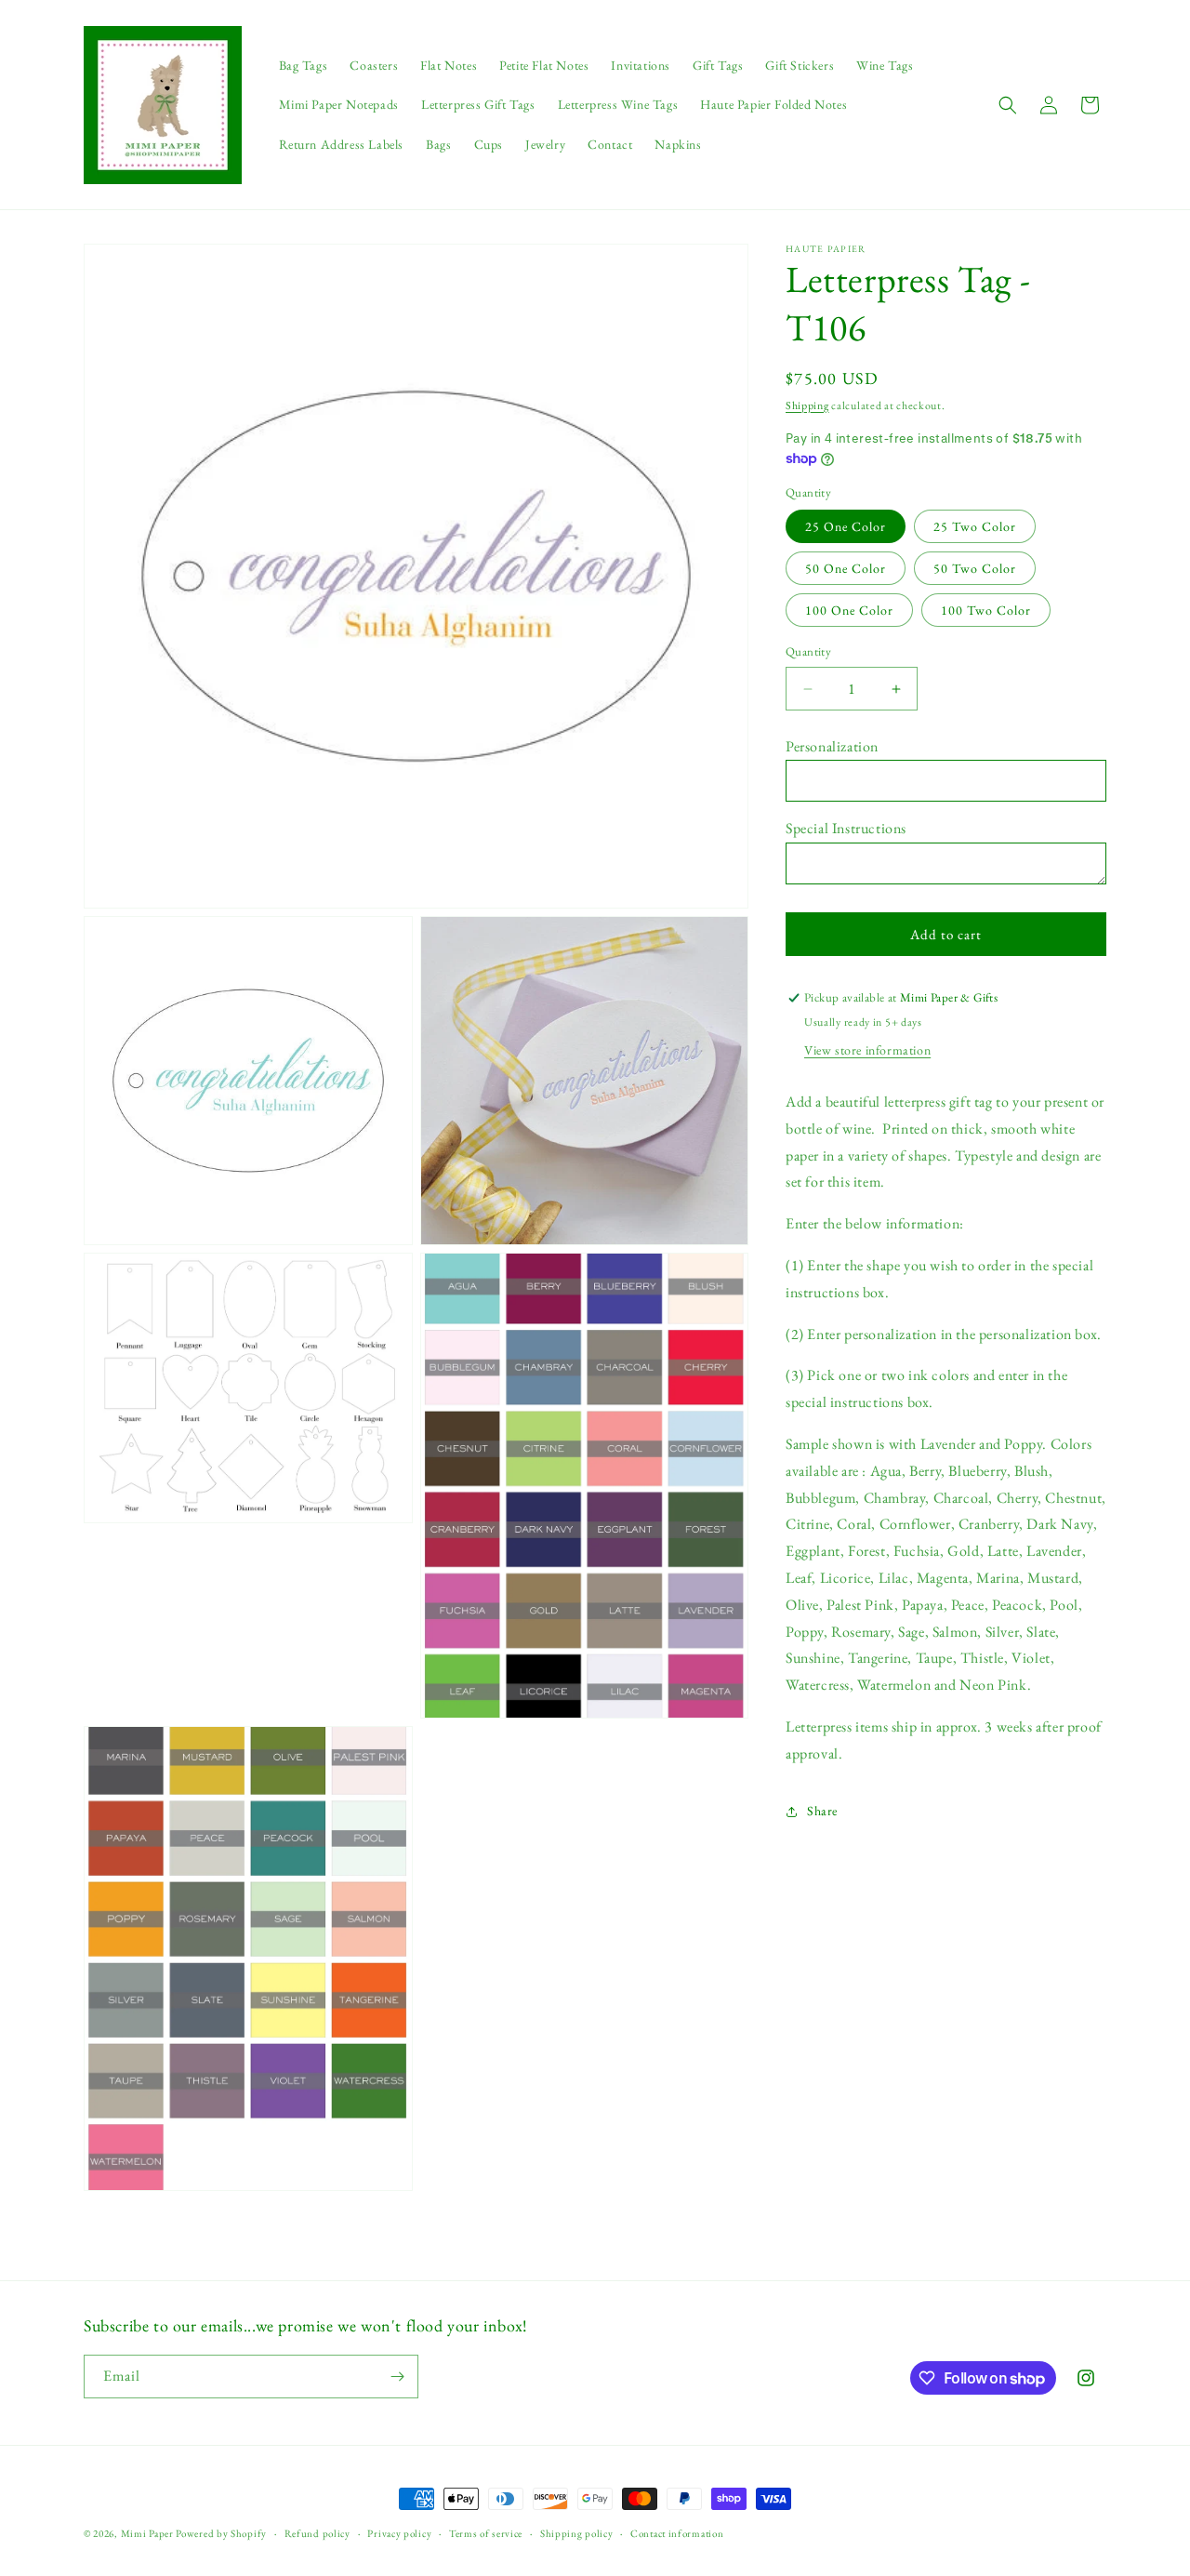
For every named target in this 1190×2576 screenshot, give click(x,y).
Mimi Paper (147, 2533)
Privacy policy (399, 2533)
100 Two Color (986, 611)
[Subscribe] (397, 2377)
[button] (1008, 105)
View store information (867, 1051)
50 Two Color (975, 569)
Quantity (808, 652)
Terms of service (486, 2533)
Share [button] (822, 1811)
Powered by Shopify (221, 2533)
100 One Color (849, 611)
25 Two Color (975, 527)
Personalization (832, 746)
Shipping (807, 405)
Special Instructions (846, 829)
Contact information (677, 2533)
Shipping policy (577, 2533)
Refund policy (317, 2533)
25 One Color (846, 527)
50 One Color (846, 569)
